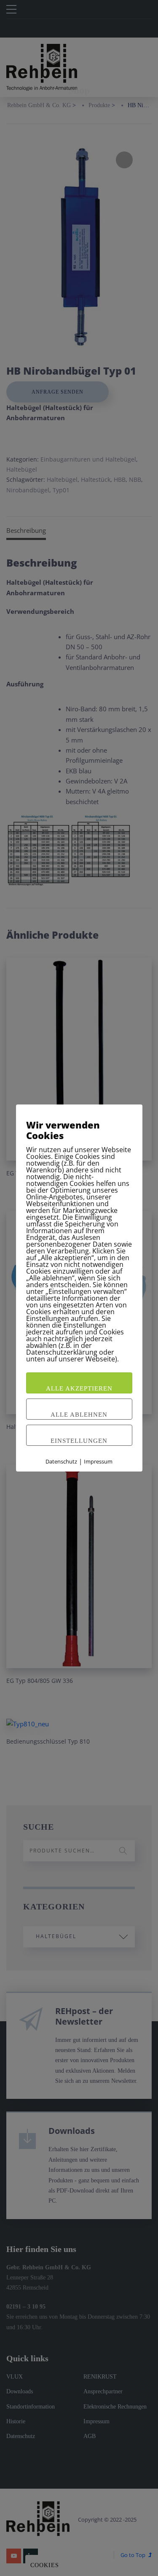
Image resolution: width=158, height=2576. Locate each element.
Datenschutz (61, 1461)
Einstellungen (79, 1441)
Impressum (98, 1461)
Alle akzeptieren (79, 1388)
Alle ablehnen (79, 1415)
